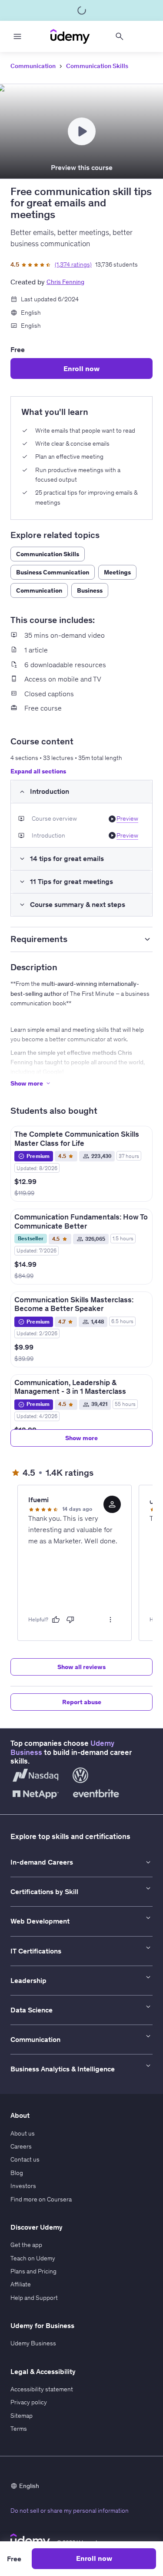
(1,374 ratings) (73, 264)
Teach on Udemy (33, 2258)
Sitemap (22, 2416)
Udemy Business (33, 2343)
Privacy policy (29, 2402)
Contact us (25, 2159)
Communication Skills (97, 66)
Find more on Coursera (41, 2199)
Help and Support (34, 2298)
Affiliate (21, 2284)
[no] (70, 1620)
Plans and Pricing (33, 2271)
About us (23, 2133)
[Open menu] (17, 36)
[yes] (56, 1620)
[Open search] (120, 36)
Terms (19, 2429)
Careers (21, 2146)
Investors (23, 2186)
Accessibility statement (42, 2389)
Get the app (26, 2245)
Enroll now (81, 368)
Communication (33, 66)
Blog (17, 2173)
